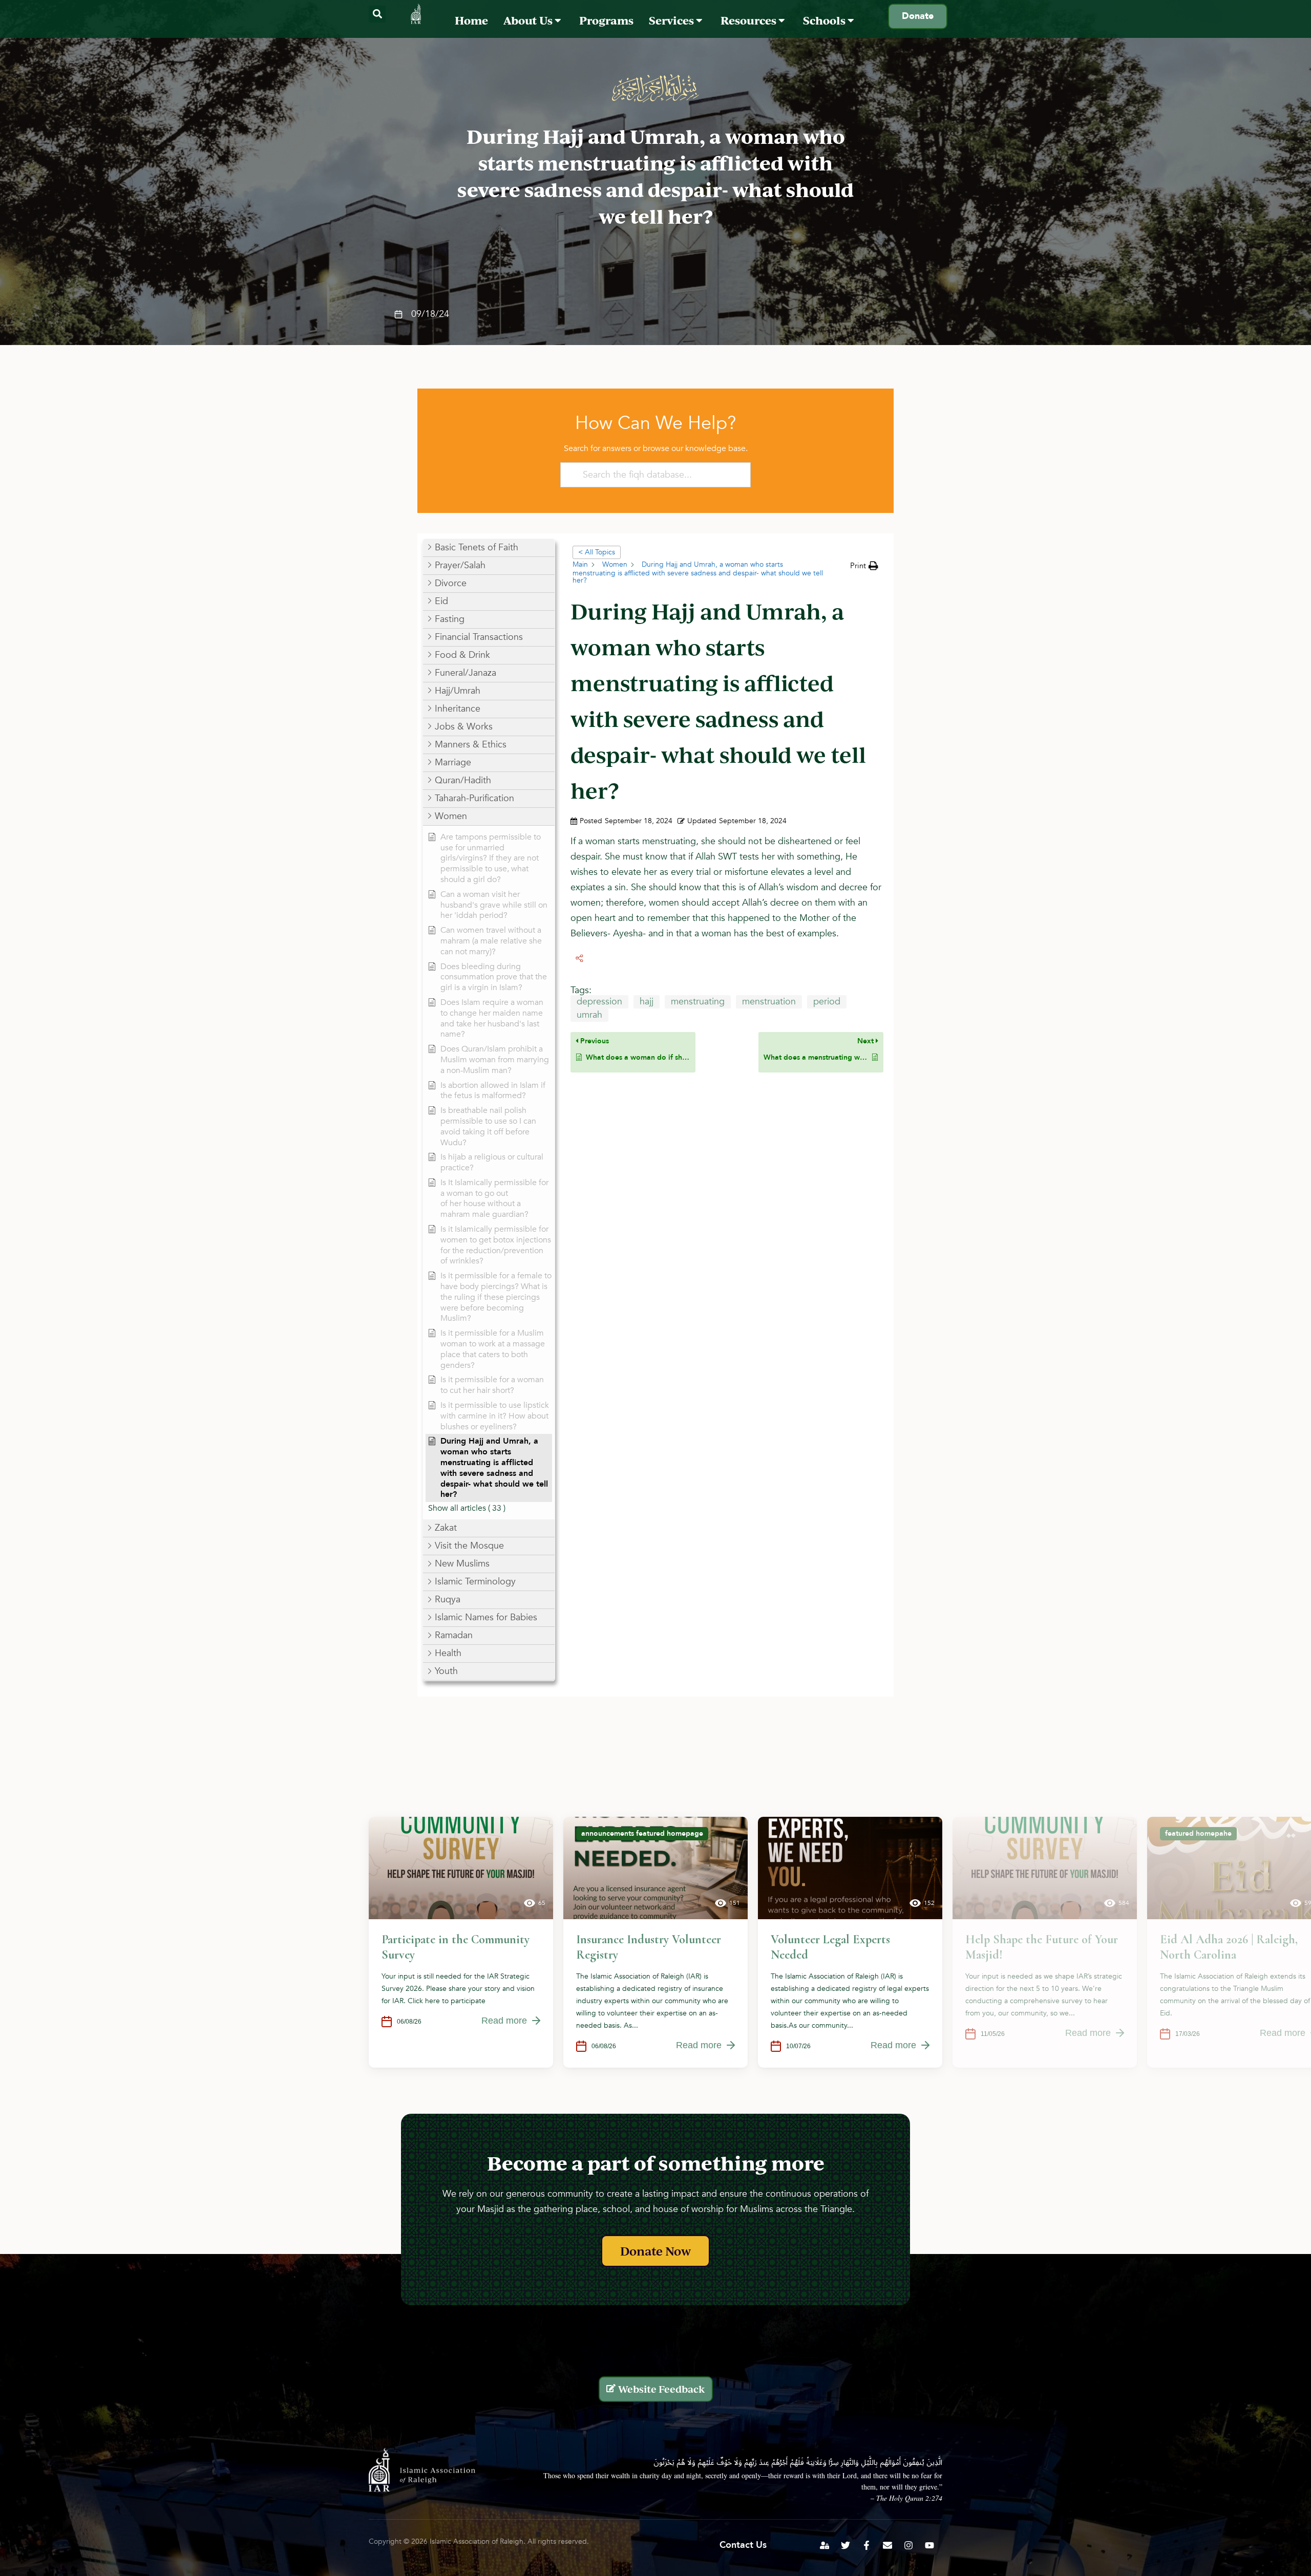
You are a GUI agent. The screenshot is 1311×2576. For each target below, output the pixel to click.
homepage (685, 1833)
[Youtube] (929, 2545)
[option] (461, 1942)
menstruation (769, 1002)
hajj (647, 1002)
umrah (589, 1015)
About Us (529, 20)
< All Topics (597, 552)
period (827, 1002)
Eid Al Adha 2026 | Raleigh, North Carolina (1229, 1947)
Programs (606, 20)
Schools (825, 20)
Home (471, 20)
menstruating (698, 1002)
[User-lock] (824, 2545)
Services (672, 20)
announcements (608, 1833)
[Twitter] (845, 2545)
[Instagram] (908, 2545)
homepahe (1214, 1833)
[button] (377, 14)
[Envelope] (887, 2545)
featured (650, 1833)
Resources (749, 20)
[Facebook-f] (866, 2545)
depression (599, 1002)
